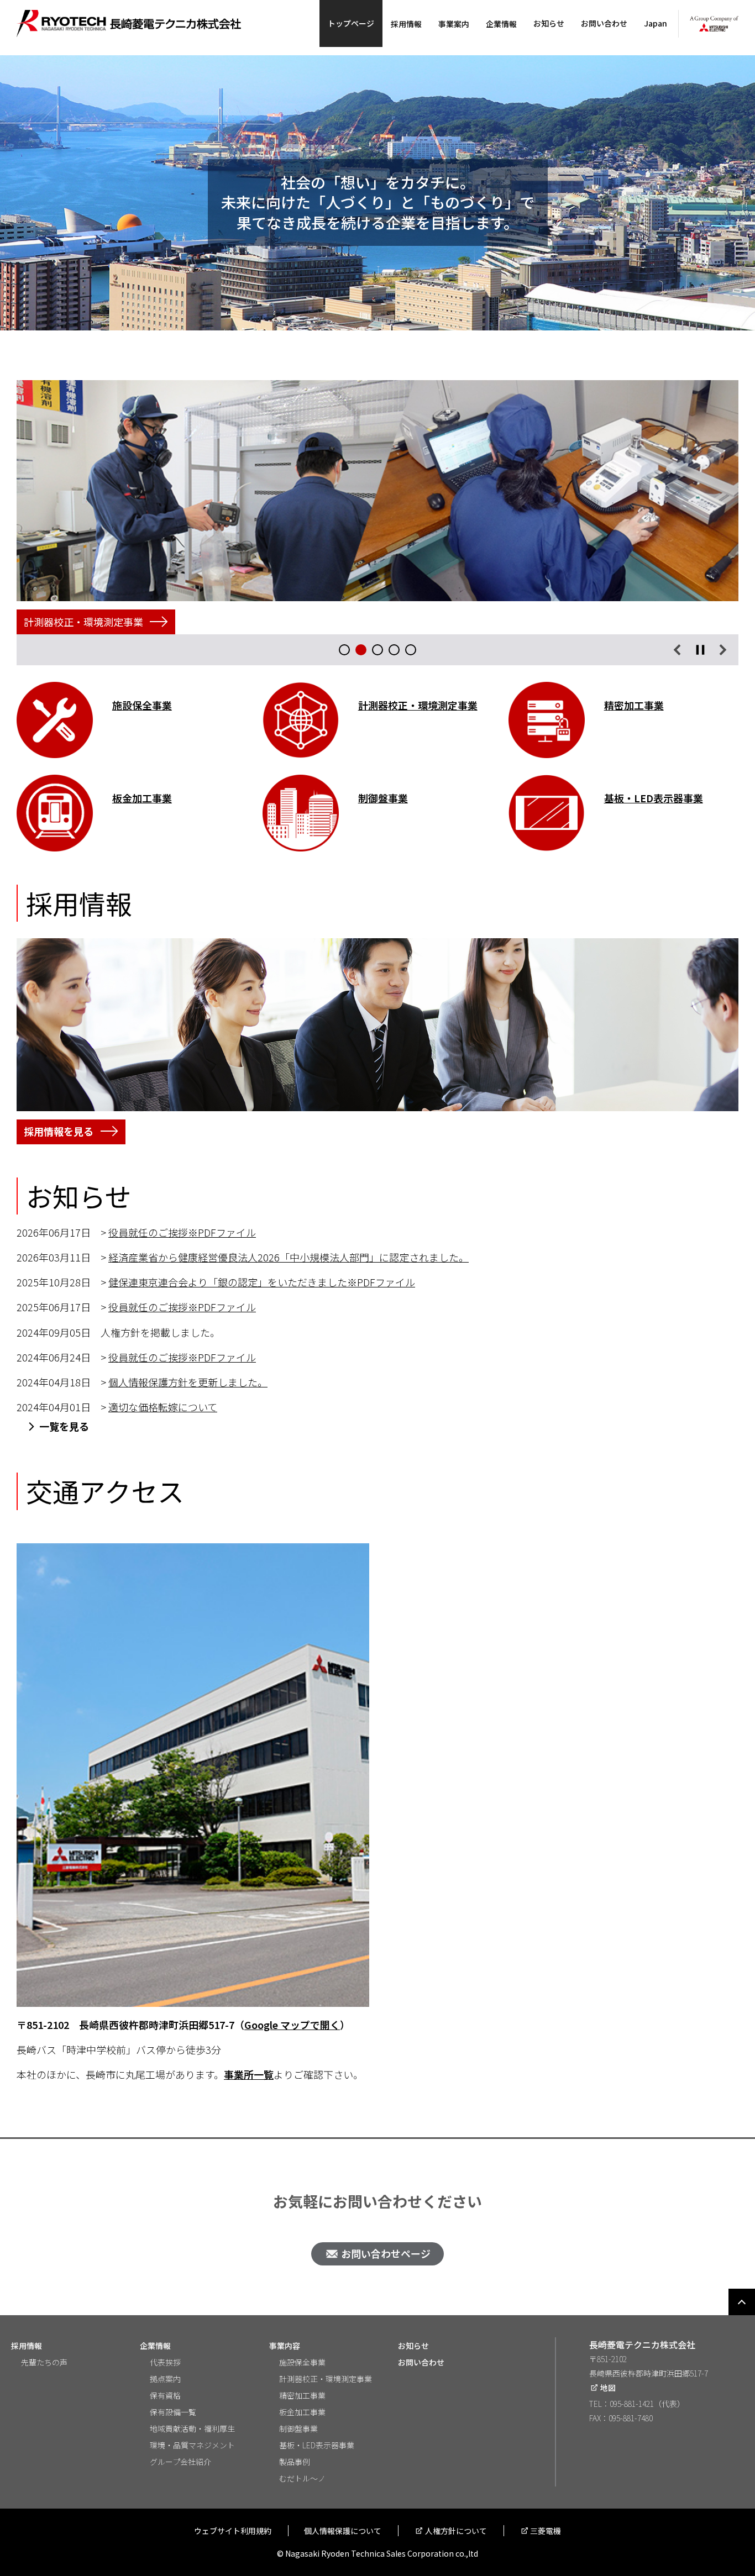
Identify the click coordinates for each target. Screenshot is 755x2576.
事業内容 (285, 2346)
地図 (608, 2388)
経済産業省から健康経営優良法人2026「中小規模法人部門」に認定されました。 (289, 1257)
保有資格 (165, 2395)
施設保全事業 (302, 2362)
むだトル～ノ (302, 2478)
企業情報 (501, 24)
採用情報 (406, 24)
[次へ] (723, 650)
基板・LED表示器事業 (654, 798)
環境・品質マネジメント (192, 2445)
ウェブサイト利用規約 (233, 2531)
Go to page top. (742, 2302)
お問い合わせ (604, 23)
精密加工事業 (634, 705)
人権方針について (456, 2531)
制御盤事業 (298, 2428)
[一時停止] (700, 650)
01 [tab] (344, 650)
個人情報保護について (343, 2531)
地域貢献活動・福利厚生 (192, 2428)
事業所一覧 (249, 2074)
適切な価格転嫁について (163, 1407)
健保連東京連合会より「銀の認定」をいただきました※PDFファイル (262, 1282)
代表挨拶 (165, 2362)
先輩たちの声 (44, 2362)
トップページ (351, 23)
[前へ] (677, 650)
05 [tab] (411, 650)
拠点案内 (165, 2379)
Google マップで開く (292, 2025)
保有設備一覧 (173, 2412)
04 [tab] (394, 650)
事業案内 (454, 24)
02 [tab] (361, 650)
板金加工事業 (302, 2412)
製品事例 (295, 2462)
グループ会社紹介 (180, 2462)
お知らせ (549, 23)
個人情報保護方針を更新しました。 (188, 1382)
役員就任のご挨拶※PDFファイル (182, 1232)
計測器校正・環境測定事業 (326, 2379)
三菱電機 (546, 2531)
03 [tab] (377, 650)
